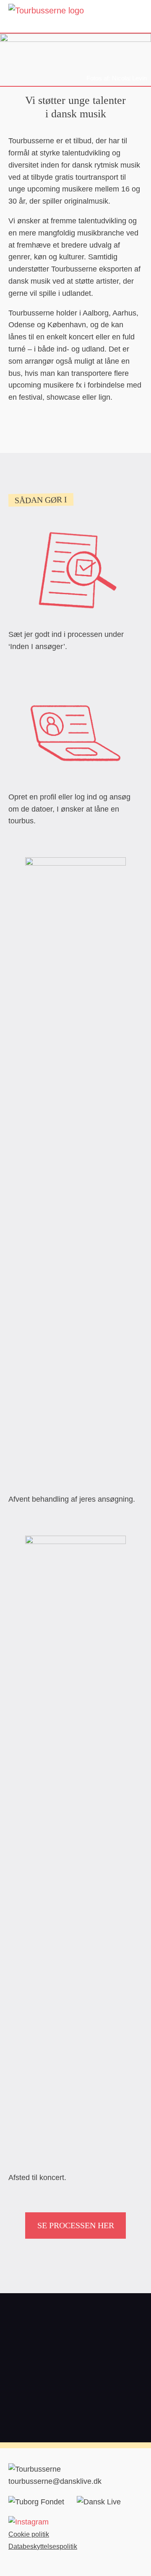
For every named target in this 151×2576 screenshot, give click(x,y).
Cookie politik (29, 2534)
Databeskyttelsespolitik (43, 2546)
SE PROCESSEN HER (76, 2225)
